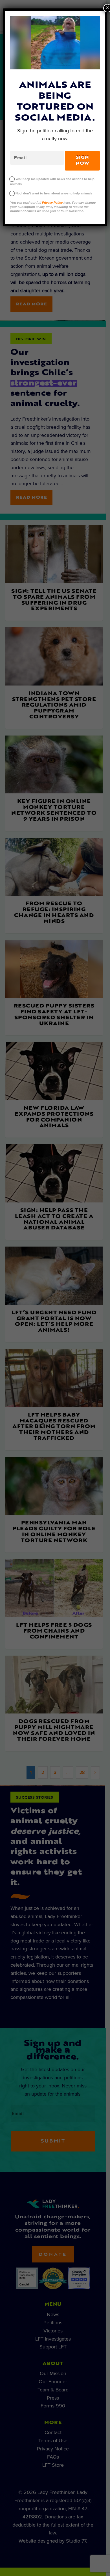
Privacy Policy (52, 203)
